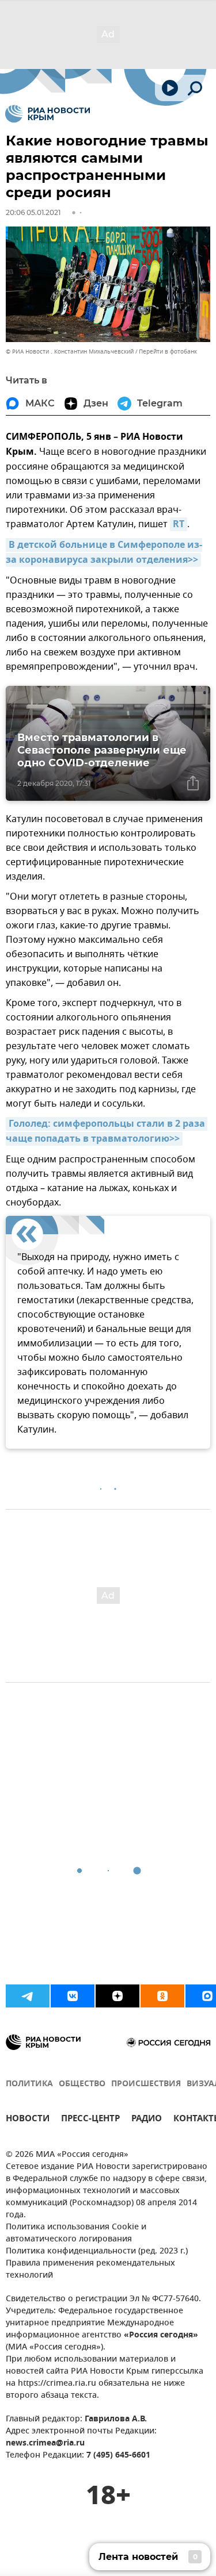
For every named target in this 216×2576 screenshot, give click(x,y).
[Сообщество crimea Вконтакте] (73, 1996)
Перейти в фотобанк (168, 352)
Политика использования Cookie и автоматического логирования (76, 2233)
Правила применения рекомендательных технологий (90, 2270)
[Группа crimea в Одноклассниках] (162, 1996)
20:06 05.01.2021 (33, 212)
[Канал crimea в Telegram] (28, 1996)
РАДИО (147, 2120)
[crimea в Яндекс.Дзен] (118, 1996)
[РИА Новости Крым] (48, 114)
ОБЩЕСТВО (82, 2084)
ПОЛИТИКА (29, 2084)
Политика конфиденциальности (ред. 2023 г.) (97, 2251)
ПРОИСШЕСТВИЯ (146, 2084)
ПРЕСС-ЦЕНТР (90, 2120)
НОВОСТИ (28, 2120)
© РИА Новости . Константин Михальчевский (70, 352)
